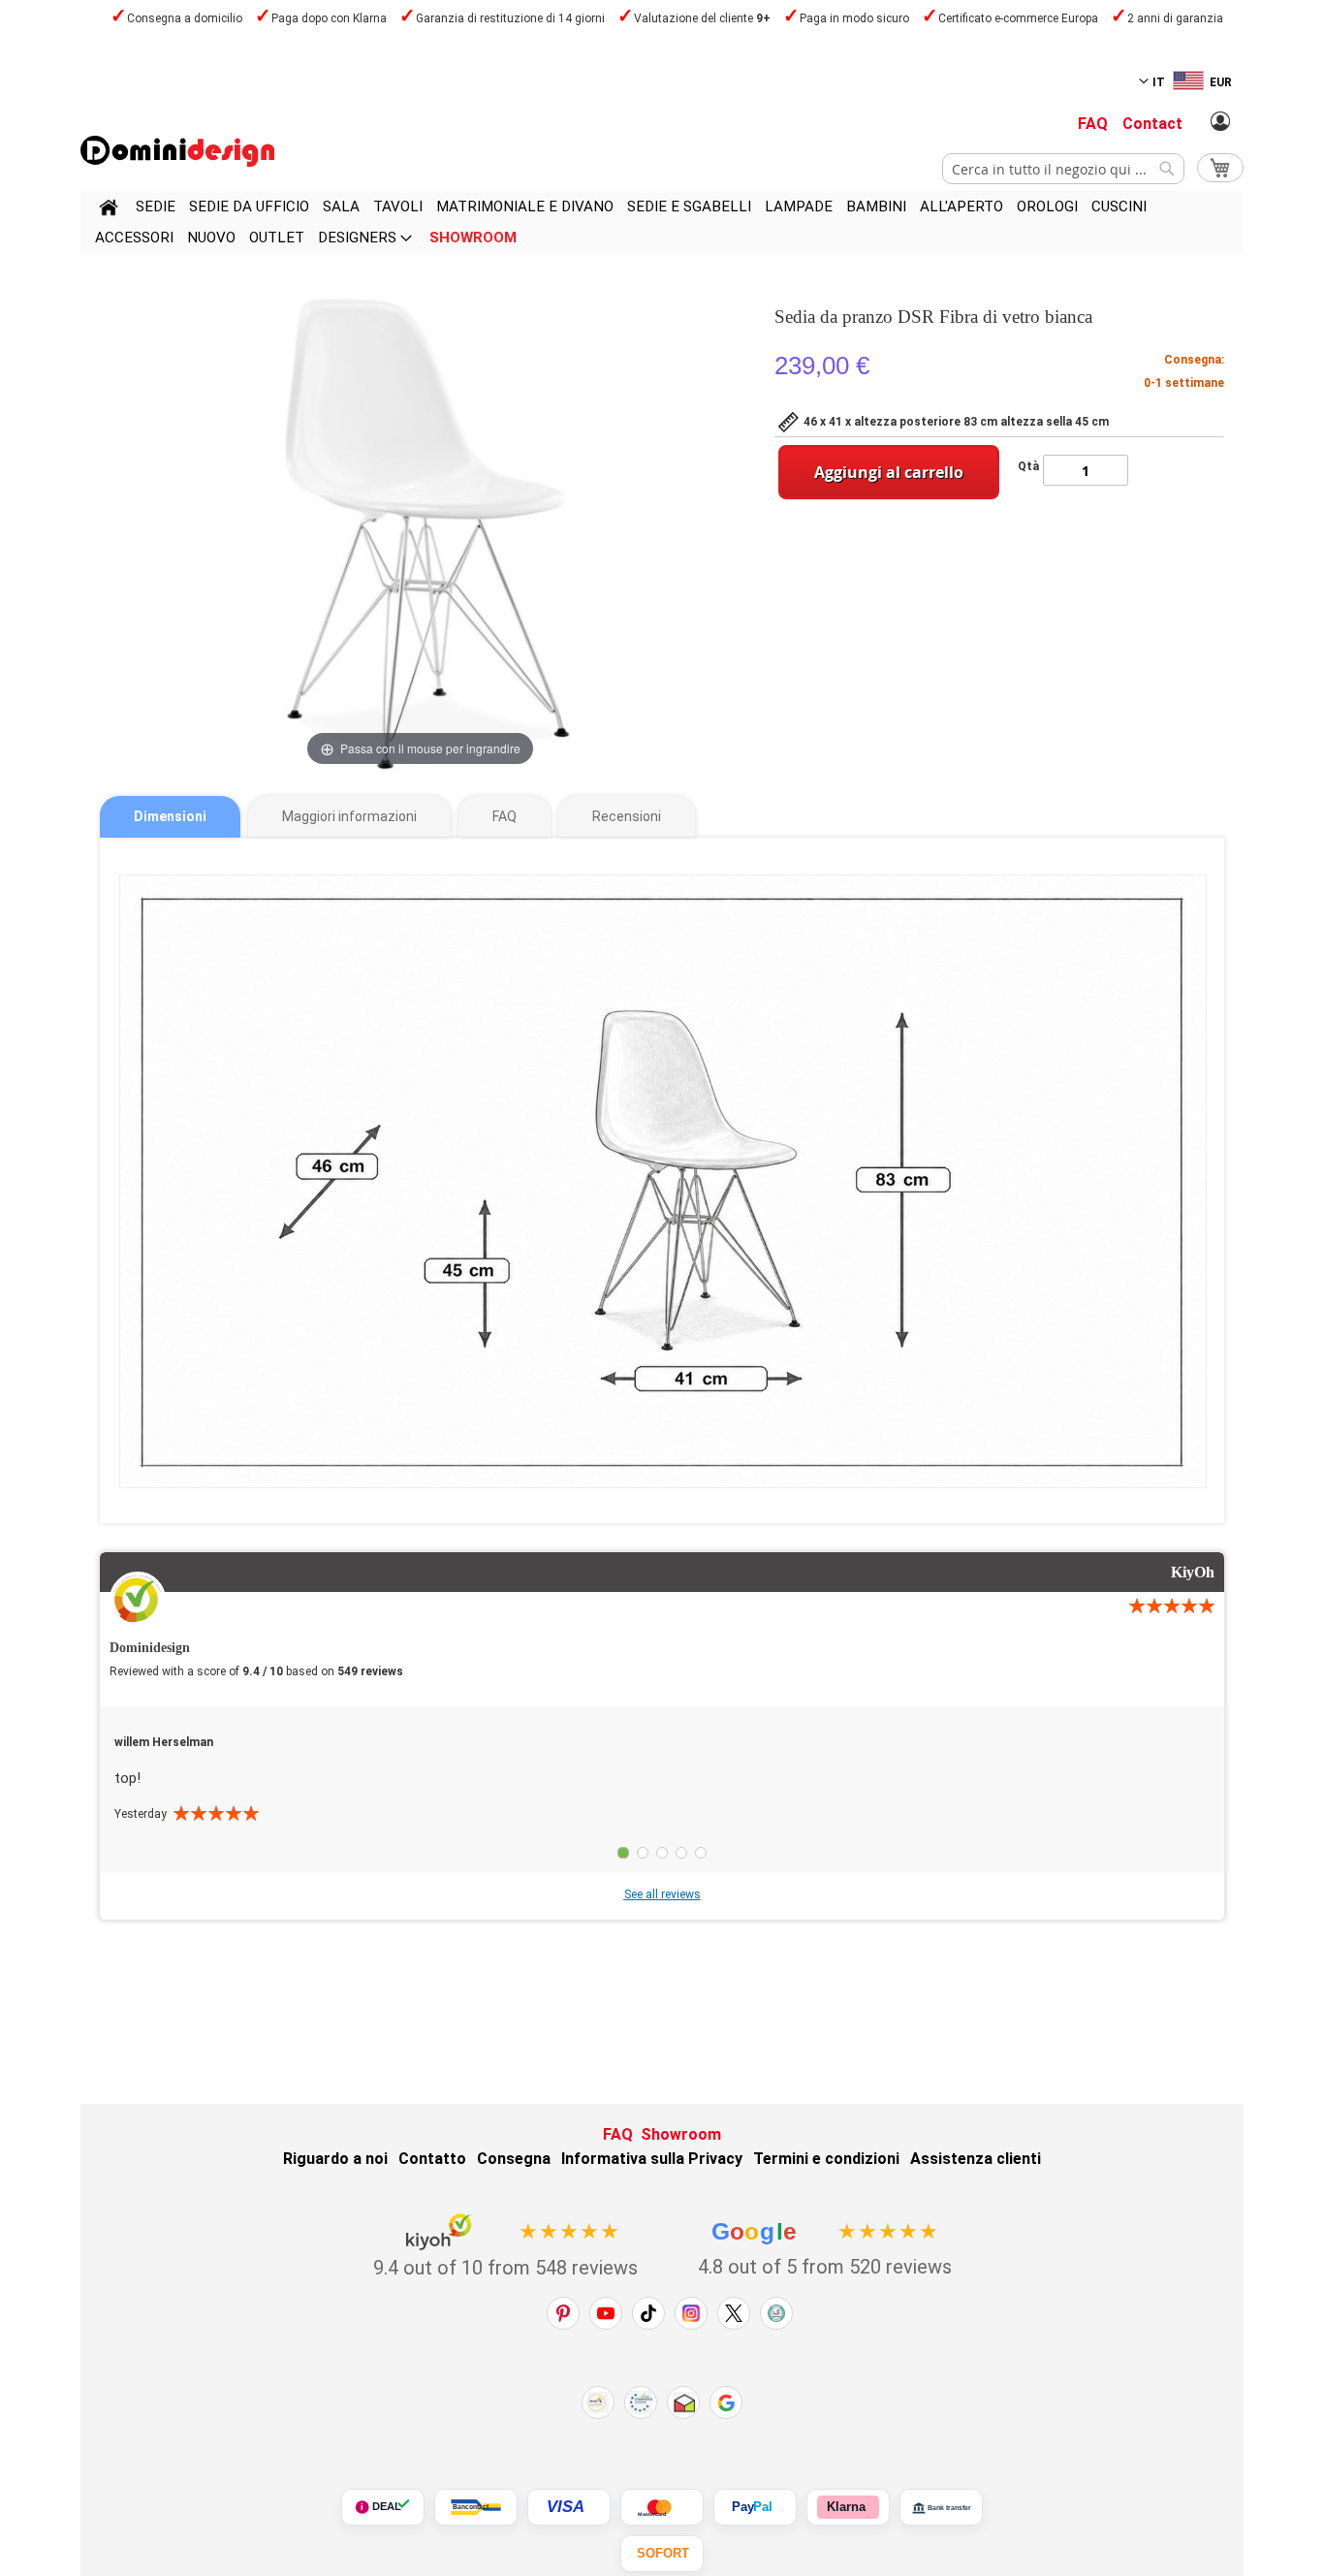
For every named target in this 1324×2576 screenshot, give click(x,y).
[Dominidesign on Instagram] (691, 2313)
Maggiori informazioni (349, 816)
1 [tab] (623, 1853)
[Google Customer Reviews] (726, 2402)
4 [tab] (681, 1853)
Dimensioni (170, 816)
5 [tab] (701, 1853)
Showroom (681, 2134)
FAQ (1093, 124)
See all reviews (662, 1894)
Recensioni (627, 816)
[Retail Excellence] (598, 2402)
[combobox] (1063, 169)
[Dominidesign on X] (734, 2313)
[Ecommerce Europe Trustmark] (641, 2402)
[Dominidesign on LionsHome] (776, 2313)
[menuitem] (156, 207)
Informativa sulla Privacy (652, 2159)
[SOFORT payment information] (662, 2554)
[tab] (170, 817)
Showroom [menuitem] (473, 238)
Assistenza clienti (976, 2159)
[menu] (662, 222)
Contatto (432, 2159)
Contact (1152, 124)
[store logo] (177, 151)
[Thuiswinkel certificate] (683, 2402)
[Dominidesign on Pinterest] (563, 2313)
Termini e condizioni (826, 2159)
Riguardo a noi (335, 2159)
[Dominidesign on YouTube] (606, 2313)
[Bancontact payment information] (476, 2507)
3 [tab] (662, 1853)
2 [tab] (643, 1853)
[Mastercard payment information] (662, 2507)
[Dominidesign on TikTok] (648, 2313)
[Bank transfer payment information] (941, 2507)
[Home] (109, 210)
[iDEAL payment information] (383, 2507)
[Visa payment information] (569, 2507)
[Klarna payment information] (848, 2507)
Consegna (514, 2159)
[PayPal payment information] (755, 2507)
